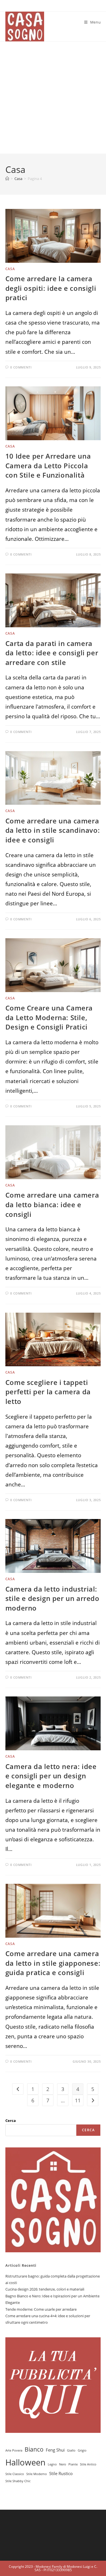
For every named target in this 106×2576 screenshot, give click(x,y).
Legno (52, 2464)
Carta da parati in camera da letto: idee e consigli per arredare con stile (52, 653)
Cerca (11, 2120)
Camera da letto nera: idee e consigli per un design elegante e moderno (51, 1776)
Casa (10, 269)
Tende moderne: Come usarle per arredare (41, 2309)
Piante (73, 2464)
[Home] (7, 179)
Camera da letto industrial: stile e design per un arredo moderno (52, 1598)
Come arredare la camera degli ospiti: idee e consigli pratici (51, 288)
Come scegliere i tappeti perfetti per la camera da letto (48, 1392)
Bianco (34, 2449)
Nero (63, 2464)
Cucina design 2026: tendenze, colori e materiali (45, 2289)
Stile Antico (88, 2464)
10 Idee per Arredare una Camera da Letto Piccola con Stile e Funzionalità (48, 465)
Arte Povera (14, 2450)
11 (78, 2100)
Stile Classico (15, 2474)
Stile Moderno (37, 2474)
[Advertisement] (53, 98)
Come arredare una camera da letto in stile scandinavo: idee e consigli (53, 830)
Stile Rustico (61, 2473)
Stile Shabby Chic (18, 2481)
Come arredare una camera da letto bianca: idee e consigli (52, 1204)
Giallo (71, 2450)
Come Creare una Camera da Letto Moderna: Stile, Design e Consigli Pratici (49, 1017)
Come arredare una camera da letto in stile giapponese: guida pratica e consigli (53, 1963)
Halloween (25, 2462)
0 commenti (21, 367)
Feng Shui (55, 2450)
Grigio (82, 2450)
